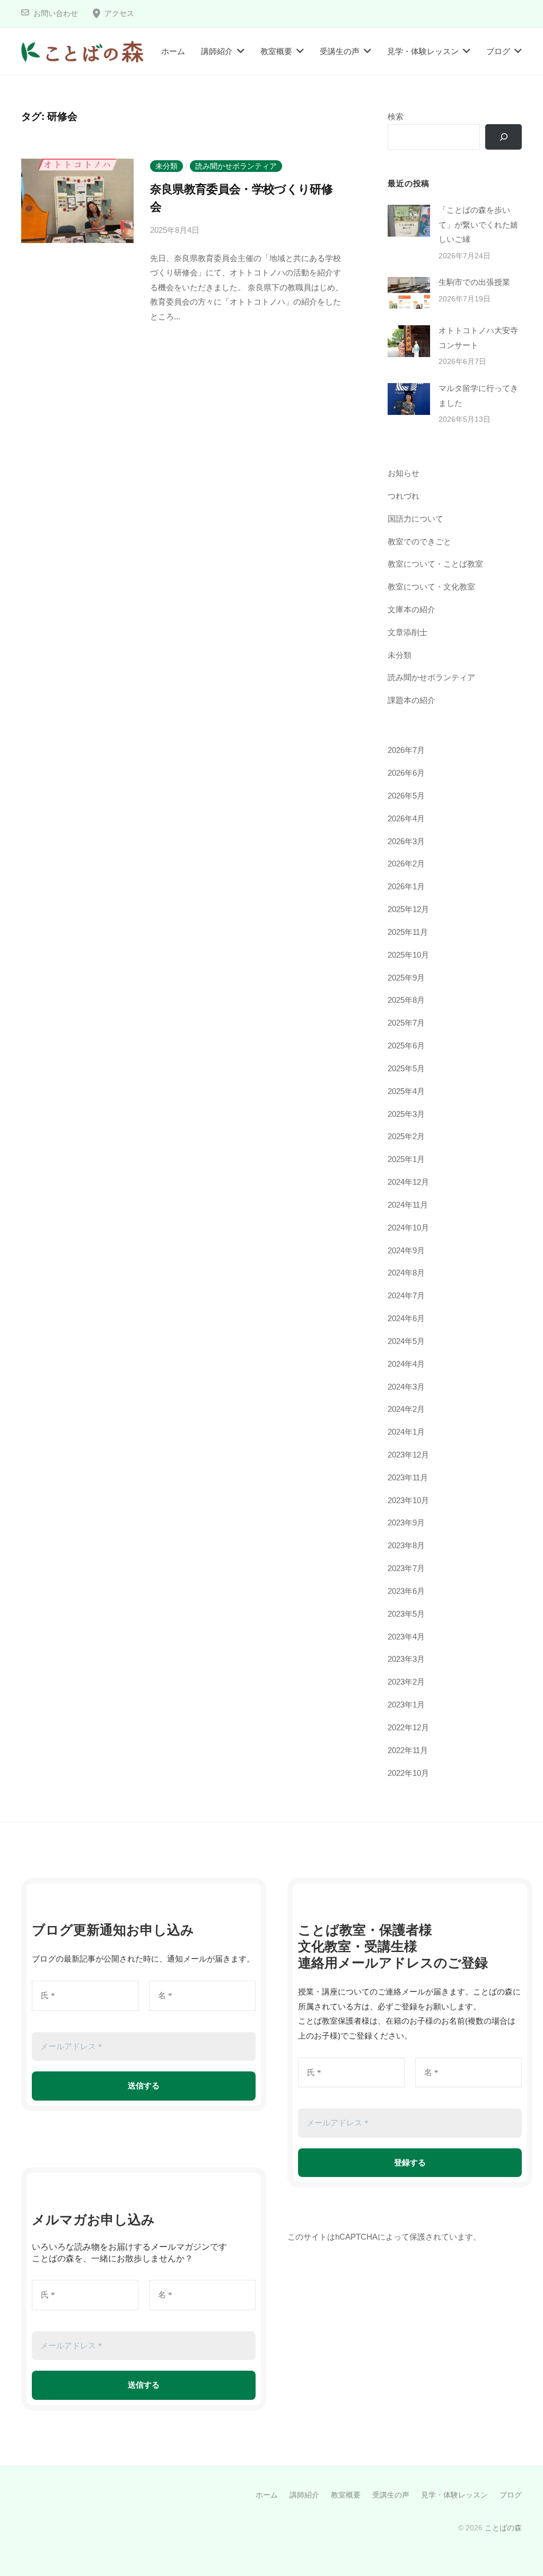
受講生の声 (340, 51)
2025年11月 (408, 932)
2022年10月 (408, 1773)
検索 (396, 116)
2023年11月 (408, 1477)
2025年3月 (406, 1114)
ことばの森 (503, 2528)
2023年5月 (406, 1614)
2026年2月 (406, 864)
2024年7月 (406, 1295)
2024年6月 (406, 1318)
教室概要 (276, 51)
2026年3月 (406, 841)
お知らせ (404, 473)
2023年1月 (406, 1705)
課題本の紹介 (411, 700)
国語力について (415, 519)
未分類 (167, 166)
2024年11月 (408, 1205)
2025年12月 (408, 909)
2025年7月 (406, 1023)
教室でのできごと (419, 541)
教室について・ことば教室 (435, 564)
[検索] (503, 137)
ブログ (498, 51)
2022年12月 (408, 1727)
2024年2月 (406, 1409)
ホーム (173, 51)
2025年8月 (406, 1000)
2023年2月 (406, 1682)
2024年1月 (406, 1432)
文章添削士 (408, 632)
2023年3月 (406, 1659)
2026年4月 (406, 818)
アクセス (119, 14)
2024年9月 (406, 1250)
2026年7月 (406, 750)
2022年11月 (408, 1750)
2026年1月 (406, 886)
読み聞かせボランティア (236, 166)
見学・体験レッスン (423, 51)
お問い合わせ (56, 14)
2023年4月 (406, 1637)
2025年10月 (408, 955)
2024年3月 (406, 1387)
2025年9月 (406, 978)
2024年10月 (408, 1228)
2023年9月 (406, 1523)
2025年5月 (406, 1068)
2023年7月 (406, 1568)
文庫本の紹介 (411, 609)
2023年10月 (408, 1500)
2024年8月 (406, 1273)
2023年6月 (406, 1591)
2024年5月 (406, 1341)
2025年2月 (406, 1136)
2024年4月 (406, 1364)
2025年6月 (406, 1046)
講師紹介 (217, 51)
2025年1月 (406, 1159)
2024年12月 (408, 1182)
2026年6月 (406, 773)
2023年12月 (408, 1455)
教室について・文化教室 (431, 587)
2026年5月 (406, 796)
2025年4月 (406, 1091)
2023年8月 (406, 1545)
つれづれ (404, 496)
